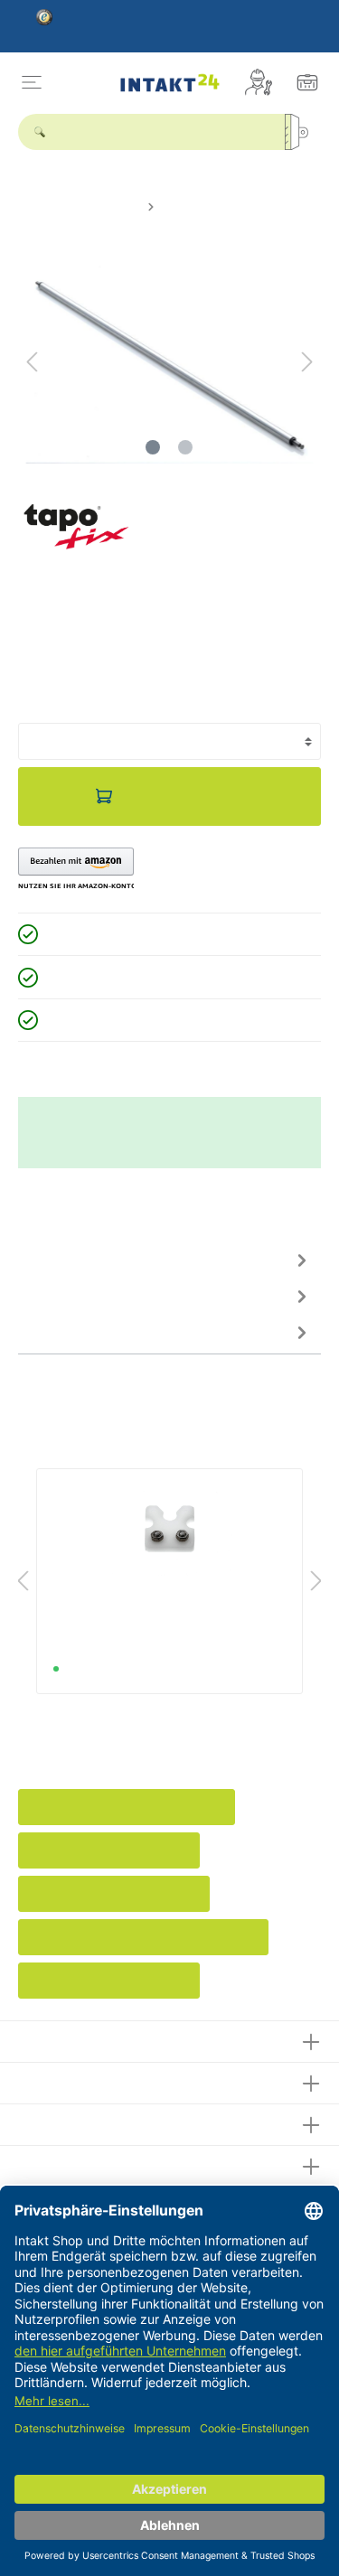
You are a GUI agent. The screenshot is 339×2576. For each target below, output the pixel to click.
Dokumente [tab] (53, 1332)
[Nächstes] (307, 362)
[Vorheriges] (32, 362)
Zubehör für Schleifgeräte (109, 1850)
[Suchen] (303, 132)
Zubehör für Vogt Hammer (109, 1981)
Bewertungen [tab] (59, 1296)
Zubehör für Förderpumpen (114, 1894)
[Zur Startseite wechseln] (170, 82)
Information (57, 2164)
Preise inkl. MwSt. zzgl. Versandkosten (112, 692)
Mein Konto (57, 2122)
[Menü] (32, 82)
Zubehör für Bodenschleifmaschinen (143, 1937)
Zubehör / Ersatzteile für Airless (127, 1807)
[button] (76, 869)
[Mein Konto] (259, 82)
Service (44, 2080)
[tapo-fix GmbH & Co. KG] (76, 526)
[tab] (165, 1259)
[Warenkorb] (307, 82)
